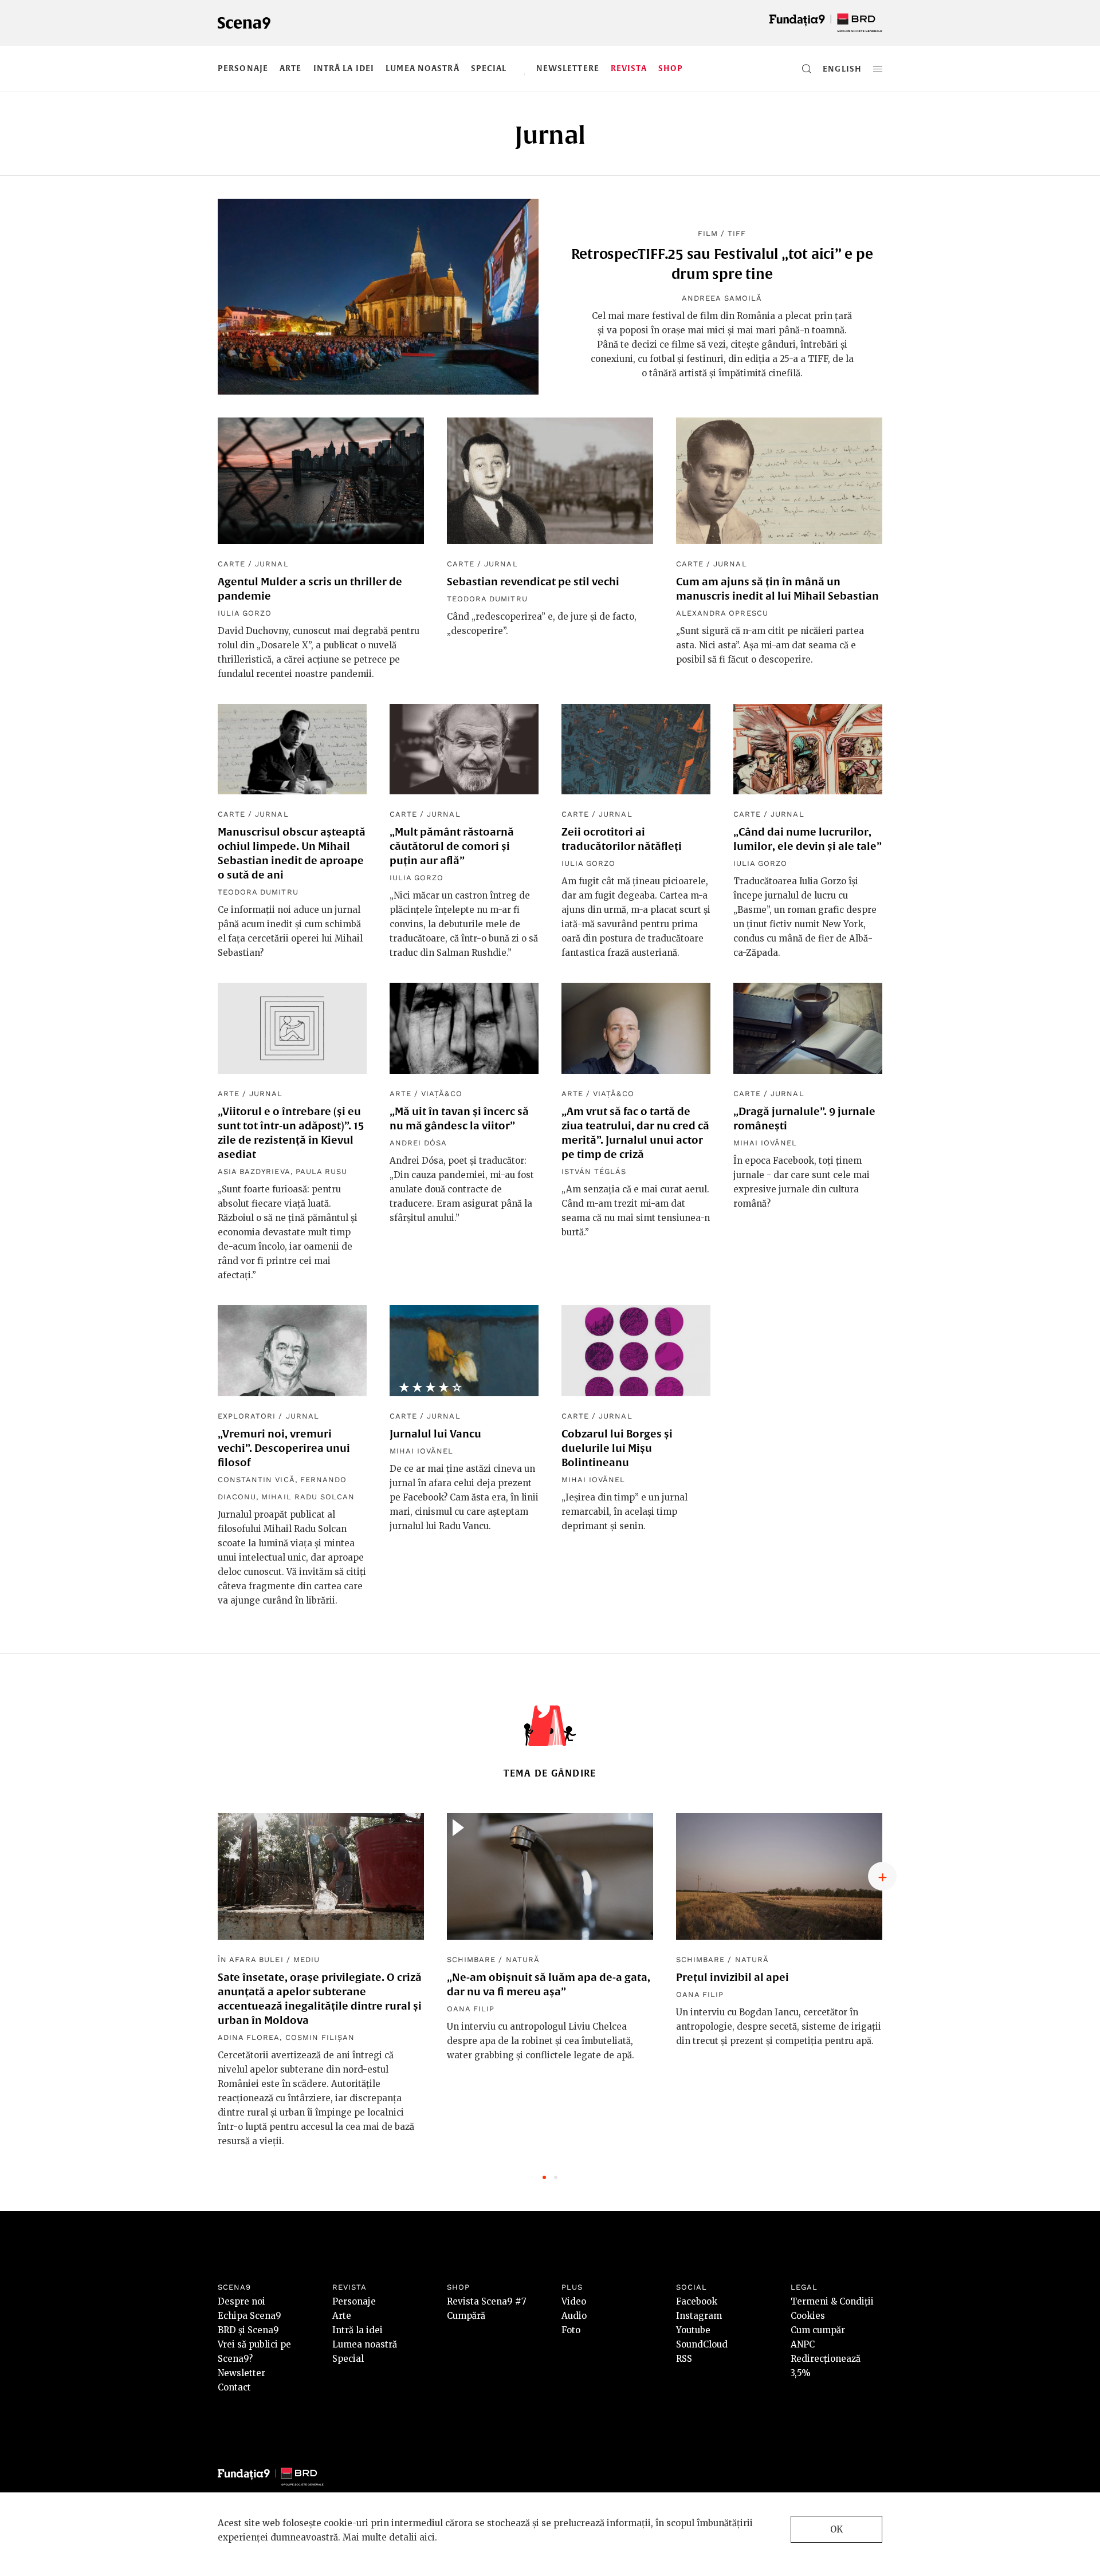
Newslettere (568, 68)
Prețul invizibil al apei (732, 1977)
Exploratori (247, 1416)
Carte (231, 564)
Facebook (697, 2301)
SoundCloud (702, 2344)
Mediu (307, 1959)
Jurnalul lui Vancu (435, 1434)
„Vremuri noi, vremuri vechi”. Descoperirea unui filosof (284, 1448)
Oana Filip (471, 2009)
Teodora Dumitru (487, 599)
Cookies (808, 2316)
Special (489, 68)
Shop (671, 68)
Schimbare (471, 1959)
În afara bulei (251, 1959)
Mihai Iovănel (765, 1143)
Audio (574, 2316)
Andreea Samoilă (722, 298)
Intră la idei (344, 68)
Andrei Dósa (418, 1143)
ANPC (803, 2344)
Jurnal (272, 564)
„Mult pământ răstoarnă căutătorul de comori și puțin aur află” (452, 846)
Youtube (693, 2330)
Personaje (243, 68)
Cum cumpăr (818, 2330)
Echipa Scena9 (250, 2316)
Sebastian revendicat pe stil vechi (533, 582)
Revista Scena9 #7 (487, 2301)
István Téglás (594, 1171)
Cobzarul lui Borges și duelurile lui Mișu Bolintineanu (617, 1448)
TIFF (737, 233)
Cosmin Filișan (320, 2037)
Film (708, 233)
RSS (684, 2359)
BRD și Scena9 (248, 2330)
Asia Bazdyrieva (254, 1171)
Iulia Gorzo (245, 613)
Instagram (699, 2316)
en (829, 69)
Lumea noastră (423, 68)
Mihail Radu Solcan (308, 1497)
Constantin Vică (256, 1480)
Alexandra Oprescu (722, 613)
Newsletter (241, 2373)
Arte (290, 68)
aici (427, 2537)
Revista (629, 68)
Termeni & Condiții (832, 2301)
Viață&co (441, 1094)
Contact (234, 2387)
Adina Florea (249, 2037)
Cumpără (466, 2316)
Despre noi (241, 2301)
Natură (523, 1959)
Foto (571, 2330)
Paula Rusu (321, 1171)
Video (574, 2301)
